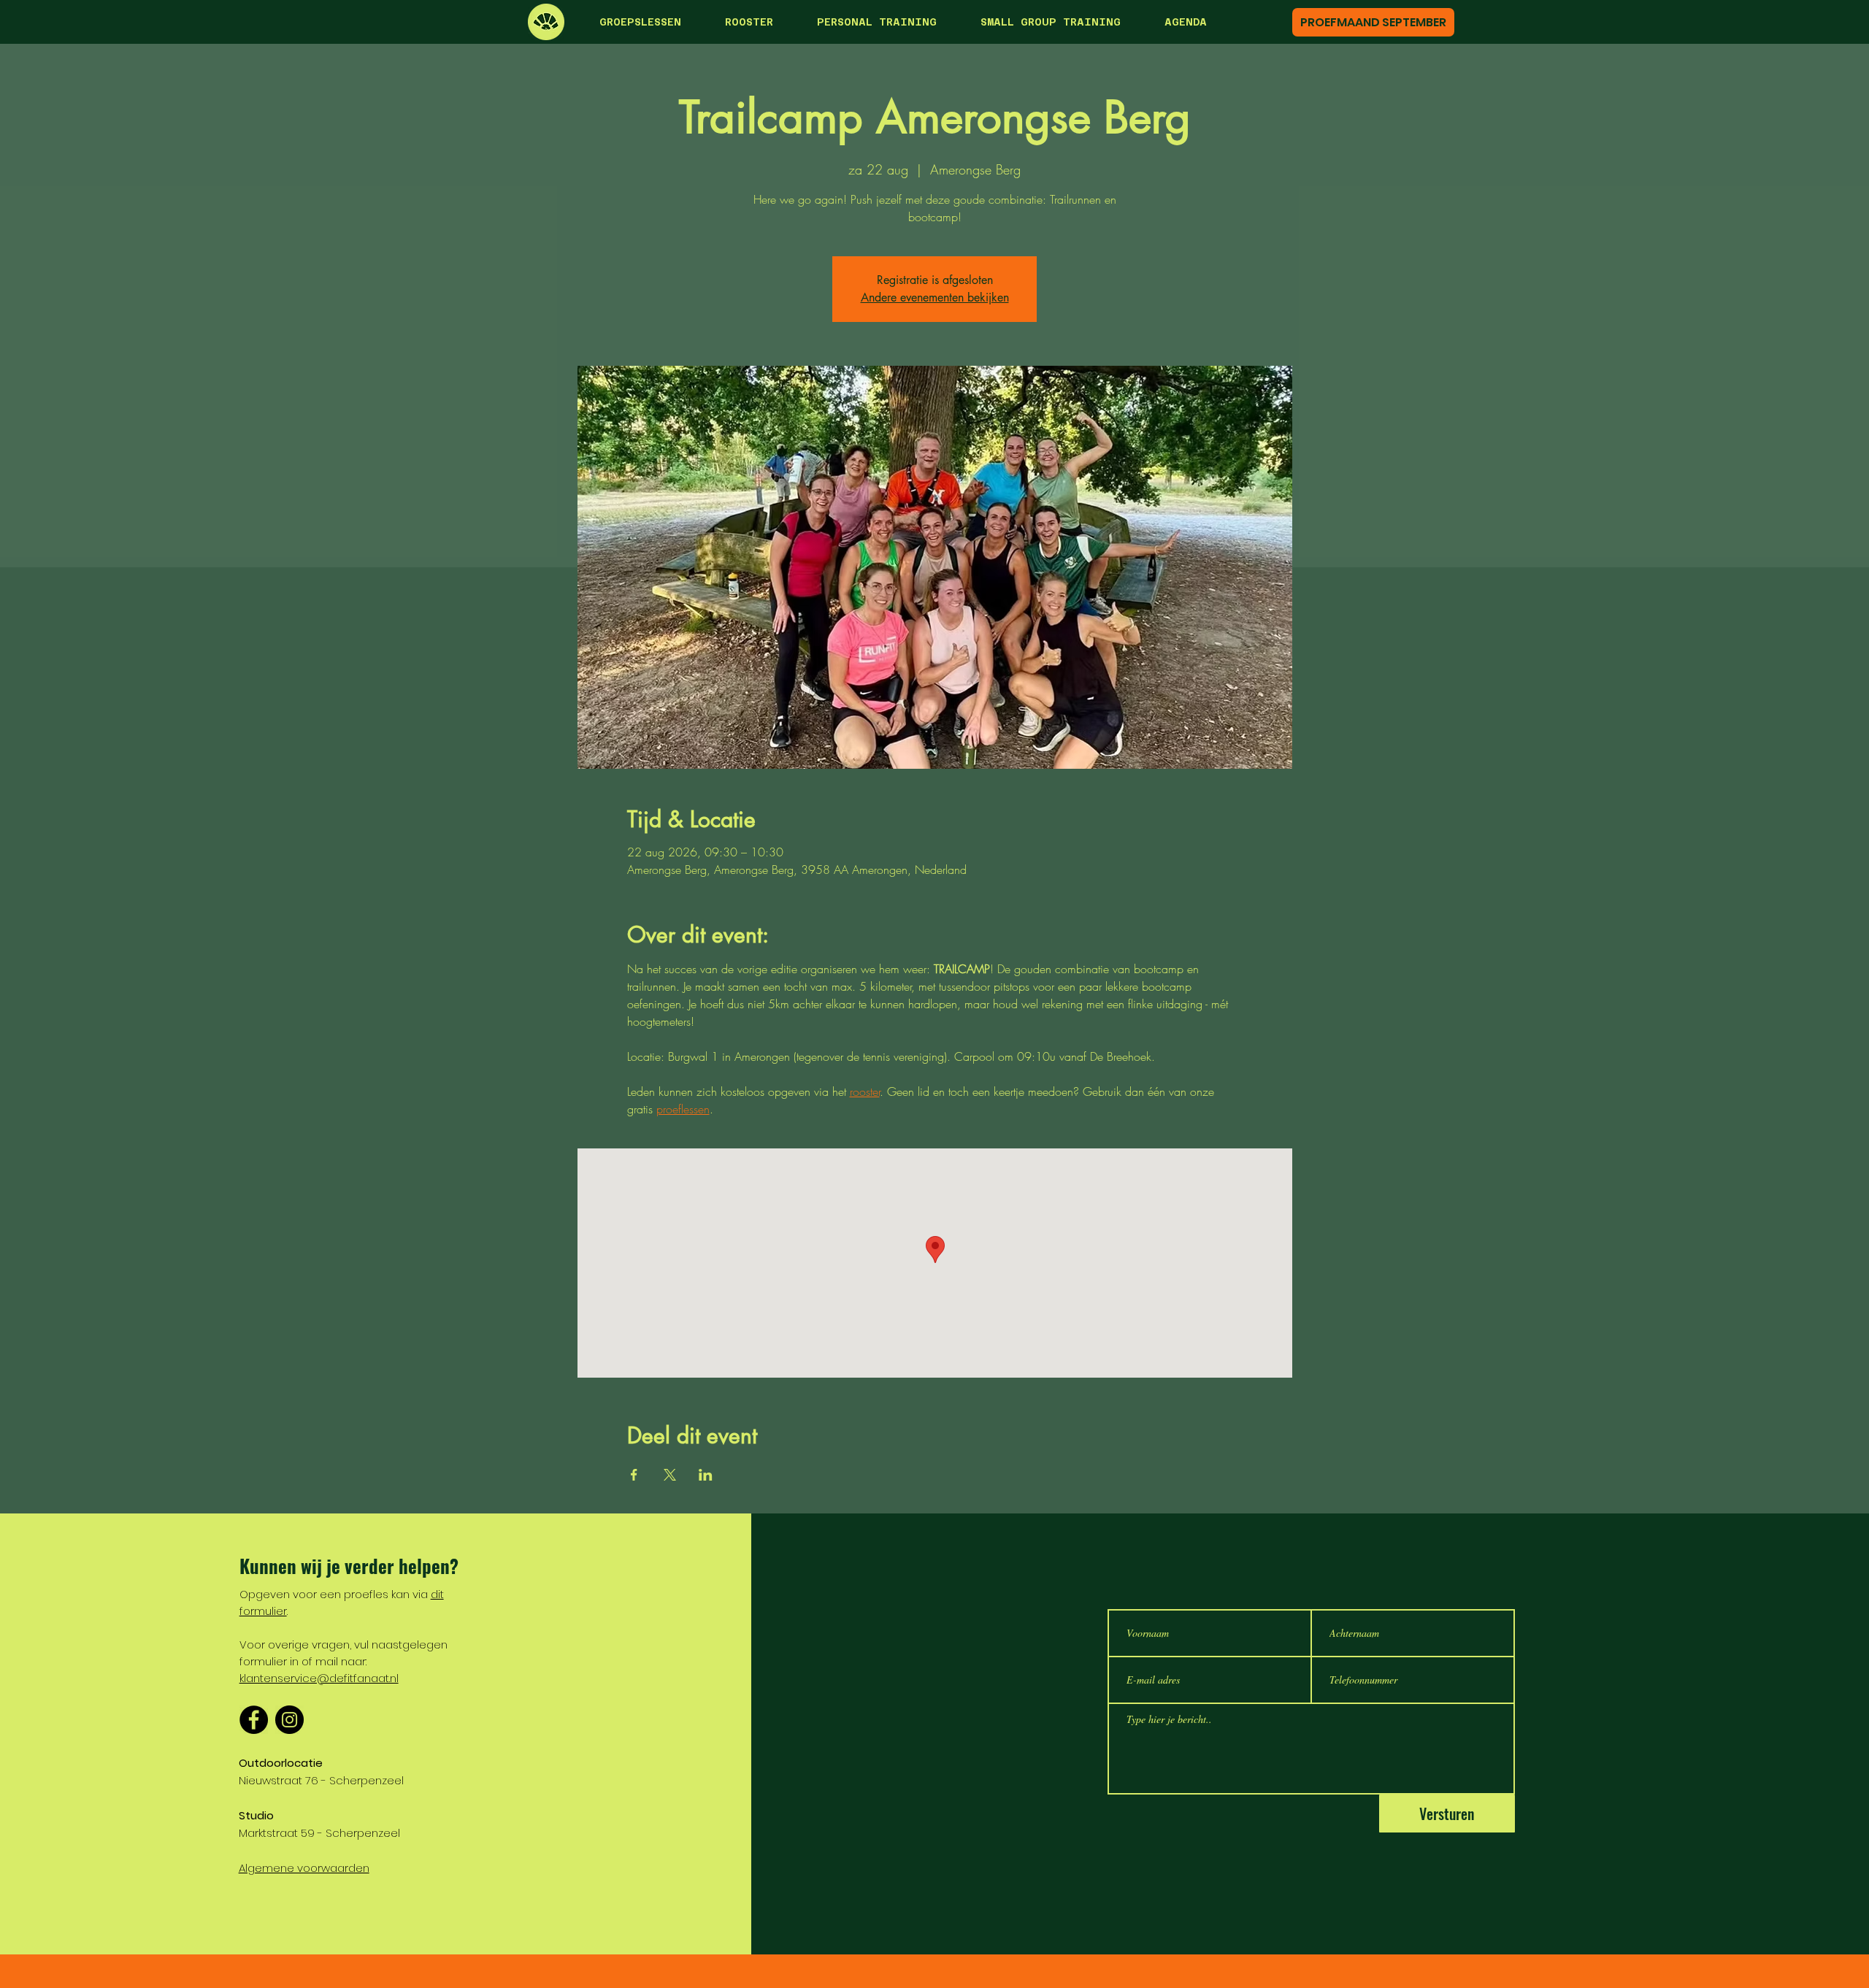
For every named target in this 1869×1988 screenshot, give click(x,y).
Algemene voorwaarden (304, 1868)
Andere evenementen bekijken (935, 298)
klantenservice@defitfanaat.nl (319, 1678)
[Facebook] (254, 1720)
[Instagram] (289, 1720)
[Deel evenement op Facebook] (634, 1475)
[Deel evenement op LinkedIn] (706, 1475)
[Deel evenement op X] (670, 1475)
